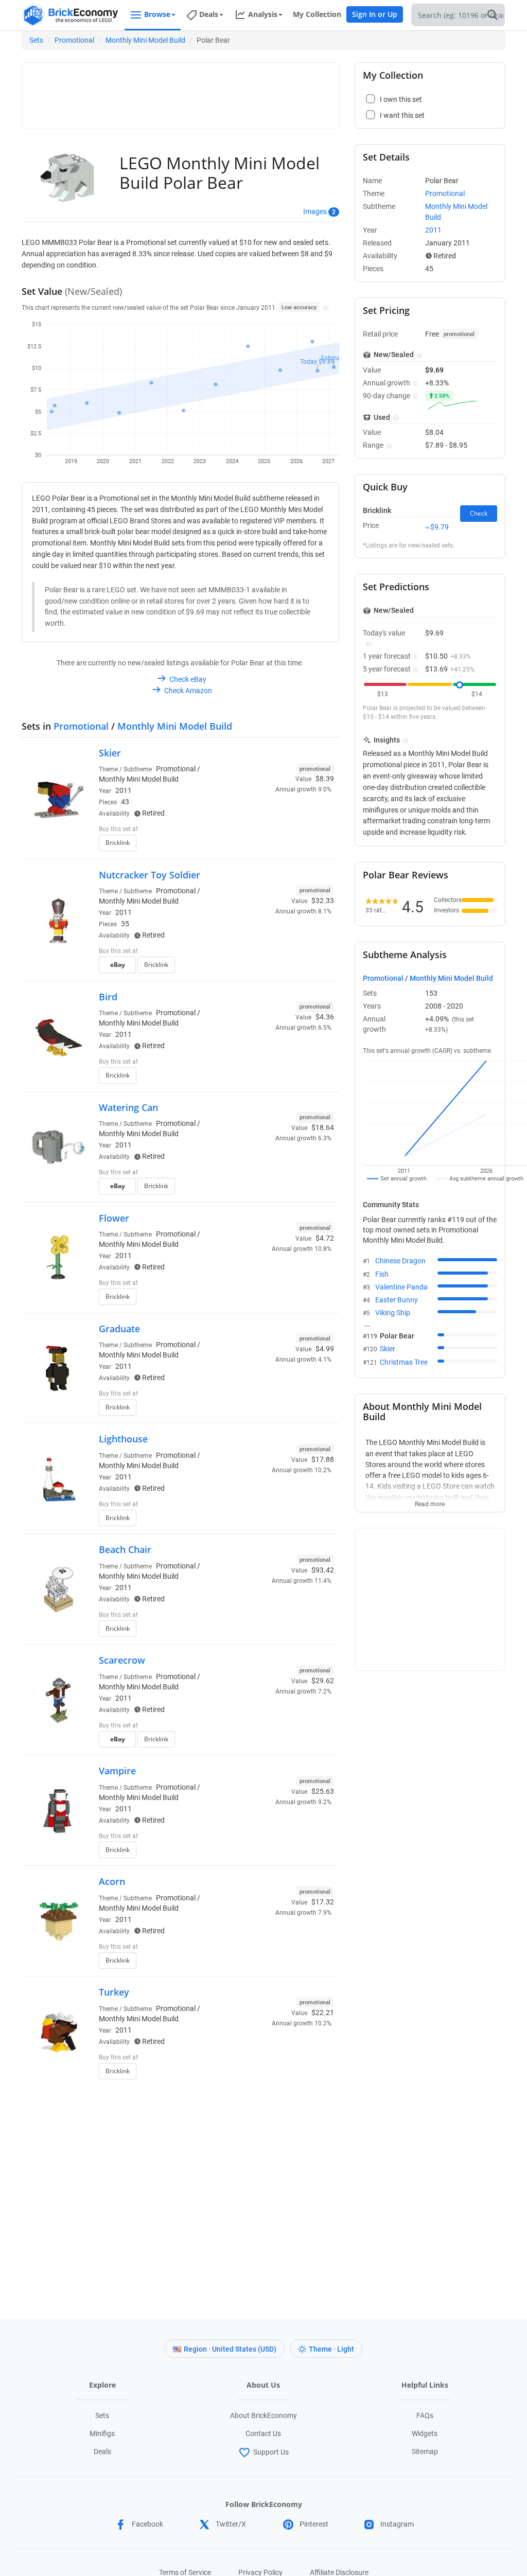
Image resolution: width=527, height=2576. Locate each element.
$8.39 (325, 779)
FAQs (425, 2415)
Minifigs (102, 2433)
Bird (108, 997)
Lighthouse (123, 1439)
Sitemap (425, 2451)
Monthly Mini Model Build (145, 40)
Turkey (114, 1992)
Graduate (119, 1329)
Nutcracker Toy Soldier (150, 875)
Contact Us (263, 2433)
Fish (382, 1274)
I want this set (270, 846)
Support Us (271, 2452)
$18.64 (323, 1127)
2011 (124, 790)
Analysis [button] (263, 14)
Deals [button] (209, 14)
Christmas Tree (404, 1362)
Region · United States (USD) (230, 2349)
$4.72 (325, 1238)
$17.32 (323, 1902)
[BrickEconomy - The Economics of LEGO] (71, 15)
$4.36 (325, 1017)
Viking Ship (393, 1313)
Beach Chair (125, 1549)
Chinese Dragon (400, 1261)
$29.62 (323, 1681)
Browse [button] (157, 14)
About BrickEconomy (263, 2415)
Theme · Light (331, 2349)
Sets (36, 40)
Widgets (425, 2433)
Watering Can (128, 1107)
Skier (110, 753)
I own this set (269, 830)
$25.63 (323, 1791)
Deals (102, 2451)
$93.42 (323, 1570)
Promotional (74, 40)
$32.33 (323, 901)
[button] (324, 307)
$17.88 (323, 1459)
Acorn (112, 1881)
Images (315, 211)
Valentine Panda (401, 1287)
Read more (430, 1501)
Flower (114, 1218)
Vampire (117, 1771)
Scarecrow (122, 1660)
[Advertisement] (215, 91)
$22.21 (323, 2013)
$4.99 (325, 1349)
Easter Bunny (397, 1300)
